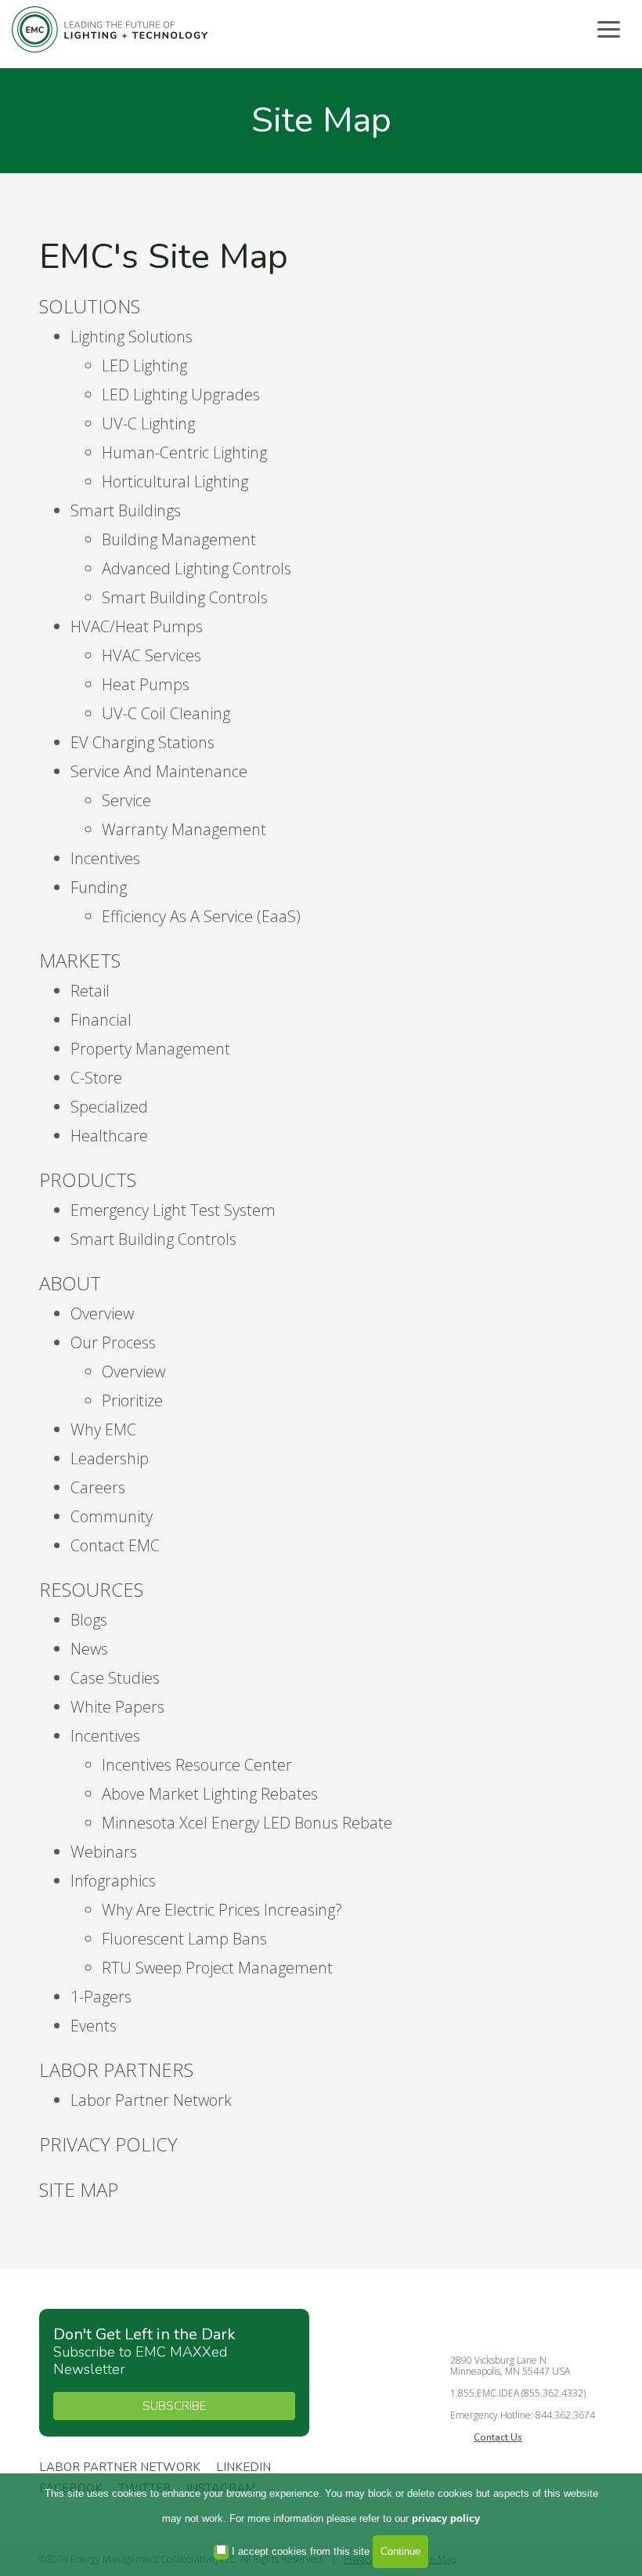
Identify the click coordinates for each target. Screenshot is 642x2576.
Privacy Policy (108, 2144)
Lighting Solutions (132, 336)
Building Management (179, 539)
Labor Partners (116, 2069)
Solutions (90, 306)
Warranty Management (184, 829)
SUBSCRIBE (174, 2406)
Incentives (105, 858)
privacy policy (446, 2518)
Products (88, 1179)
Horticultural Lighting (175, 481)
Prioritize (132, 1400)
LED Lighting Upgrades (181, 394)
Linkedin (243, 2468)
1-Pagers (101, 1997)
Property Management (150, 1049)
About (70, 1283)
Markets (80, 960)
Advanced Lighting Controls (197, 568)
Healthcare (109, 1136)
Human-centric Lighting (184, 452)
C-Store (96, 1078)
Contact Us (498, 2437)
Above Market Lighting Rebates (210, 1794)
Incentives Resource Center (197, 1765)
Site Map (79, 2189)
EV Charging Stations (142, 742)
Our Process (113, 1342)
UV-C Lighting (148, 423)
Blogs (89, 1620)
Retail (90, 991)
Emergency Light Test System (173, 1210)
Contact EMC (115, 1545)
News (89, 1649)
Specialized (109, 1107)
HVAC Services (151, 655)
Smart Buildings (126, 510)
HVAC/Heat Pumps (137, 626)
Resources (91, 1589)
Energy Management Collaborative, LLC (110, 29)
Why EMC (103, 1429)
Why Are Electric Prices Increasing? (222, 1910)
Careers (98, 1487)
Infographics (113, 1881)
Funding (99, 887)
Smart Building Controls (185, 597)
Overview (102, 1313)
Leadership (110, 1458)
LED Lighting (144, 365)
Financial (101, 1020)
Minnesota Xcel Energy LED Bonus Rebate (247, 1823)
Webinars (104, 1852)
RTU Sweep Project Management (217, 1968)
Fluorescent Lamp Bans (184, 1939)
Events (94, 2026)
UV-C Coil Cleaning (166, 713)
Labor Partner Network (151, 2100)
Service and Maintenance (159, 771)
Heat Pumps (146, 684)
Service (126, 800)
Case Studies (115, 1678)
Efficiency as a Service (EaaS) (201, 916)
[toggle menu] (609, 29)
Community (112, 1516)
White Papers (117, 1707)
